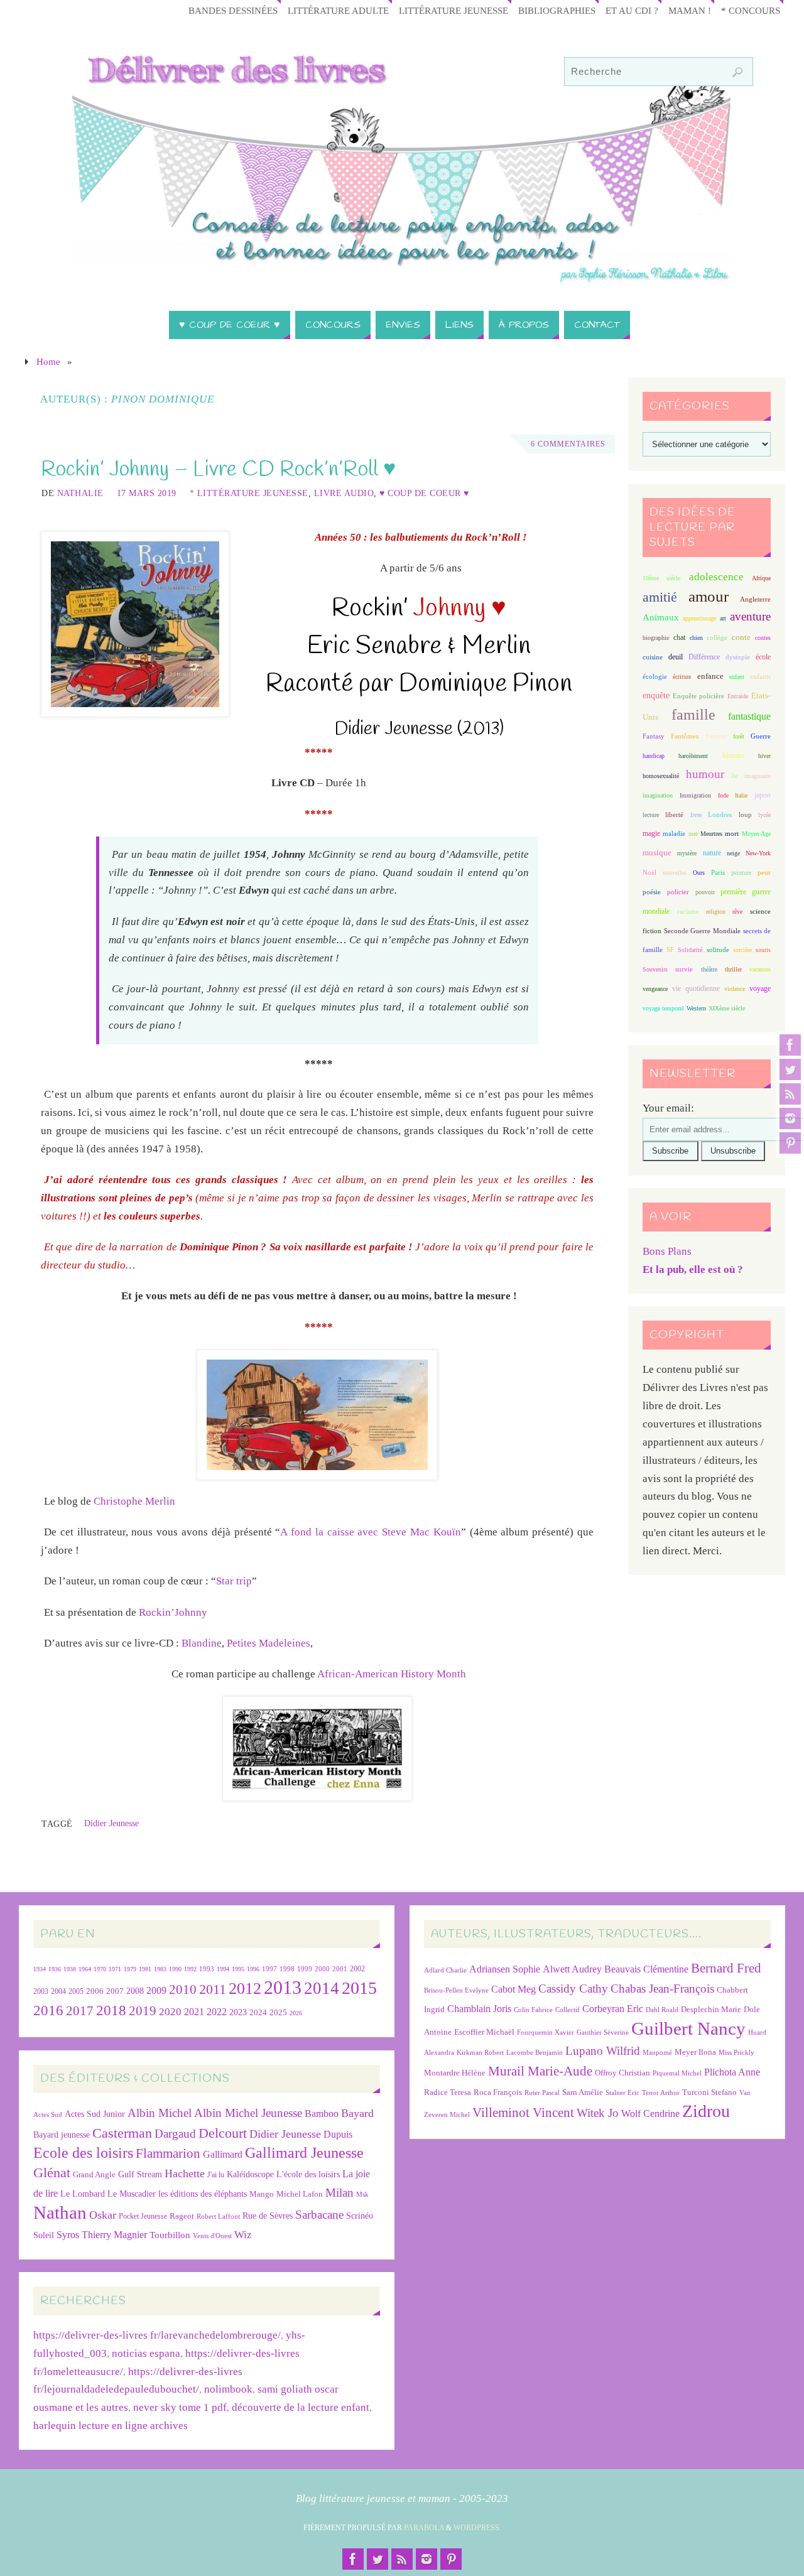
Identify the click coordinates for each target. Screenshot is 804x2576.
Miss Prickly (736, 2053)
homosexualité (661, 776)
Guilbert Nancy (688, 2028)
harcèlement (693, 756)
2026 (296, 2013)
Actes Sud (48, 2115)
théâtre (709, 969)
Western (696, 1008)
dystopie (738, 657)
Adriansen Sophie (505, 1969)
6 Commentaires (568, 444)
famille (693, 715)
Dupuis (338, 2134)
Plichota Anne (732, 2072)
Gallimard (223, 2154)
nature (712, 853)
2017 (80, 2011)
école (763, 657)
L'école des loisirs (308, 2174)
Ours (699, 873)
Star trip (234, 1581)
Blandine (202, 1643)
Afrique (761, 578)
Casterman (122, 2133)
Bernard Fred (726, 1968)
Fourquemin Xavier (546, 2032)
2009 (156, 1991)
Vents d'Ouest (212, 2236)
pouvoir (705, 892)
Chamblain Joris (479, 2009)
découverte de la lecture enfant (301, 2407)
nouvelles (675, 873)
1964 (85, 1969)
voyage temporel (663, 1008)
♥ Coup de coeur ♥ (424, 493)
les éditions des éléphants (203, 2194)
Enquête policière (698, 696)
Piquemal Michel (677, 2073)
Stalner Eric (622, 2093)
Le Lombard (83, 2194)
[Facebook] (790, 1045)
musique (657, 853)
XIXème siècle (727, 1008)
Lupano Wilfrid (603, 2051)
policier (678, 892)
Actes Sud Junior (95, 2114)
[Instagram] (790, 1118)
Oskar (103, 2215)
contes (763, 638)
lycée (764, 815)
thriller (733, 969)
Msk (362, 2194)
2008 (135, 1991)
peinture (741, 873)
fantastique (749, 716)
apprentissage (699, 618)
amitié (660, 597)
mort (732, 833)
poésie (652, 892)
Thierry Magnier (114, 2235)
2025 (278, 2013)
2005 (76, 1991)
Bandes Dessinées (233, 10)
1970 (100, 1969)
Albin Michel (160, 2113)
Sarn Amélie (583, 2092)
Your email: (668, 1108)
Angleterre (755, 599)
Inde (723, 795)
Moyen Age (756, 834)
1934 (40, 1969)
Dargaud (175, 2134)
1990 (175, 1969)
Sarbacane (319, 2215)
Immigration (695, 795)
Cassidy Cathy (573, 1989)
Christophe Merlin (134, 1501)
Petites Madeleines (269, 1643)
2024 (258, 2013)
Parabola (424, 2528)
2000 (322, 1969)
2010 (183, 1989)
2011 (213, 1989)
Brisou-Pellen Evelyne (456, 1990)
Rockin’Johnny (173, 1612)
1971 (115, 1969)
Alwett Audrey (572, 1969)
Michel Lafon (300, 2194)
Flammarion (168, 2153)
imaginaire (758, 776)
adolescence (716, 577)
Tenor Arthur (661, 2093)
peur (764, 872)
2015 (359, 1988)
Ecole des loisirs (83, 2152)
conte (741, 637)
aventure (750, 616)
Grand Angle (94, 2175)
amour (709, 596)
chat (679, 638)
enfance (710, 676)
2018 (111, 2010)
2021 (194, 2012)
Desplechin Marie (711, 2009)
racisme (688, 911)
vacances (760, 969)
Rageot (182, 2216)
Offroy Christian (622, 2073)
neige (733, 853)
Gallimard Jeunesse (304, 2152)
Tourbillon (170, 2235)
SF (670, 950)
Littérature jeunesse (454, 10)
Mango (262, 2194)
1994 (223, 1969)
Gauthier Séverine (603, 2032)
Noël (649, 872)
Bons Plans (667, 1251)
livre (696, 815)
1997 (269, 1969)
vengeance (655, 989)
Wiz (243, 2235)
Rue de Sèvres (268, 2216)
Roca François (498, 2092)
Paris (718, 872)
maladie (674, 833)
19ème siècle (661, 578)
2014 (322, 1988)
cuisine (653, 657)
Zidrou (706, 2111)
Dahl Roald (662, 2010)
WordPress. (477, 2528)
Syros (68, 2235)
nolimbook (228, 2389)
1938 (70, 1969)
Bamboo (322, 2113)
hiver (764, 756)
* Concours (751, 10)
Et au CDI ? (632, 10)
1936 (55, 1969)
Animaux (661, 617)
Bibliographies (557, 10)
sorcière (742, 950)
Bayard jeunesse (62, 2135)
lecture (651, 815)
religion (716, 912)
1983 (160, 1969)
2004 (58, 1991)
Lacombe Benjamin (535, 2053)
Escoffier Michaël (484, 2032)
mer (693, 834)
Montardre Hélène (455, 2073)
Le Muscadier (132, 2194)
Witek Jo (598, 2113)
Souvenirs (655, 969)
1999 (305, 1969)
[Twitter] (790, 1069)
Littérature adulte (338, 10)
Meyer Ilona (695, 2052)
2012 (245, 1988)
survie (684, 969)
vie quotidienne (696, 988)
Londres (720, 815)
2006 (95, 1991)
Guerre (761, 736)
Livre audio (344, 493)
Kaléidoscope (250, 2174)
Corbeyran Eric (613, 2009)
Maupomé (657, 2053)
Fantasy (654, 736)
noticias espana (146, 2353)
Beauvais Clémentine (646, 1969)
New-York (758, 853)
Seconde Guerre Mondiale (702, 931)
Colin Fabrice (533, 2010)
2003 (41, 1992)
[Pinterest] (790, 1143)
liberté (674, 815)
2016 (48, 2010)
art (723, 618)
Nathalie (80, 493)
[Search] (737, 72)
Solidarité (690, 950)
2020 (170, 2012)
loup (745, 814)
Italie (741, 795)
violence (735, 989)
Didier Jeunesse (111, 1823)
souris (763, 950)
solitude (718, 950)
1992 (190, 1969)
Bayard (357, 2113)
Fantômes (685, 736)
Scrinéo (360, 2216)
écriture (682, 677)
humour (705, 774)
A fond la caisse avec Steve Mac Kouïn (371, 1532)
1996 (253, 1969)
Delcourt (223, 2133)
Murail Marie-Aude (540, 2071)
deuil (676, 657)
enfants (760, 676)
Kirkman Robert (480, 2053)
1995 (238, 1969)
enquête (656, 695)
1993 (207, 1969)
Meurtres (711, 834)
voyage (760, 988)
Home (48, 361)
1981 (145, 1969)
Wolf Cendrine (650, 2113)
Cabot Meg (513, 1989)
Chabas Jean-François (662, 1989)
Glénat (52, 2173)
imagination (658, 795)
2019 (143, 2011)
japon (763, 795)
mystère (687, 853)
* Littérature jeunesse (249, 493)
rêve (737, 912)
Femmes (716, 736)
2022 (217, 2012)
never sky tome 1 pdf (180, 2407)
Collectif (568, 2010)
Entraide (738, 696)
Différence (704, 657)
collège (717, 638)
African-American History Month (392, 1674)
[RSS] (790, 1094)
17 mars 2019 (147, 493)
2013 (283, 1987)
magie (651, 833)
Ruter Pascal (542, 2093)
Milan (340, 2193)
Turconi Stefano (709, 2092)
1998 (287, 1969)
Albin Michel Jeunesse (248, 2113)
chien (696, 638)
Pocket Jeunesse (143, 2216)
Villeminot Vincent (523, 2112)
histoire (733, 755)
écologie (655, 676)
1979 (130, 1969)
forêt (739, 736)
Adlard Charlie (445, 1970)
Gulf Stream (140, 2174)
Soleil (44, 2235)
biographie (656, 638)
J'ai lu (216, 2175)
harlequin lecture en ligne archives (111, 2426)
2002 (357, 1969)
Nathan (60, 2212)
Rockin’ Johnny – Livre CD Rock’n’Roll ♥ (218, 470)
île (734, 776)
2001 (340, 1969)
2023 (238, 2012)
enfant (737, 677)
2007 (115, 1991)
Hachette (185, 2173)
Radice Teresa (448, 2092)
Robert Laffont (218, 2216)
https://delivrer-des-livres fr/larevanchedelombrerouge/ (157, 2335)
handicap (654, 756)
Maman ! (690, 10)
